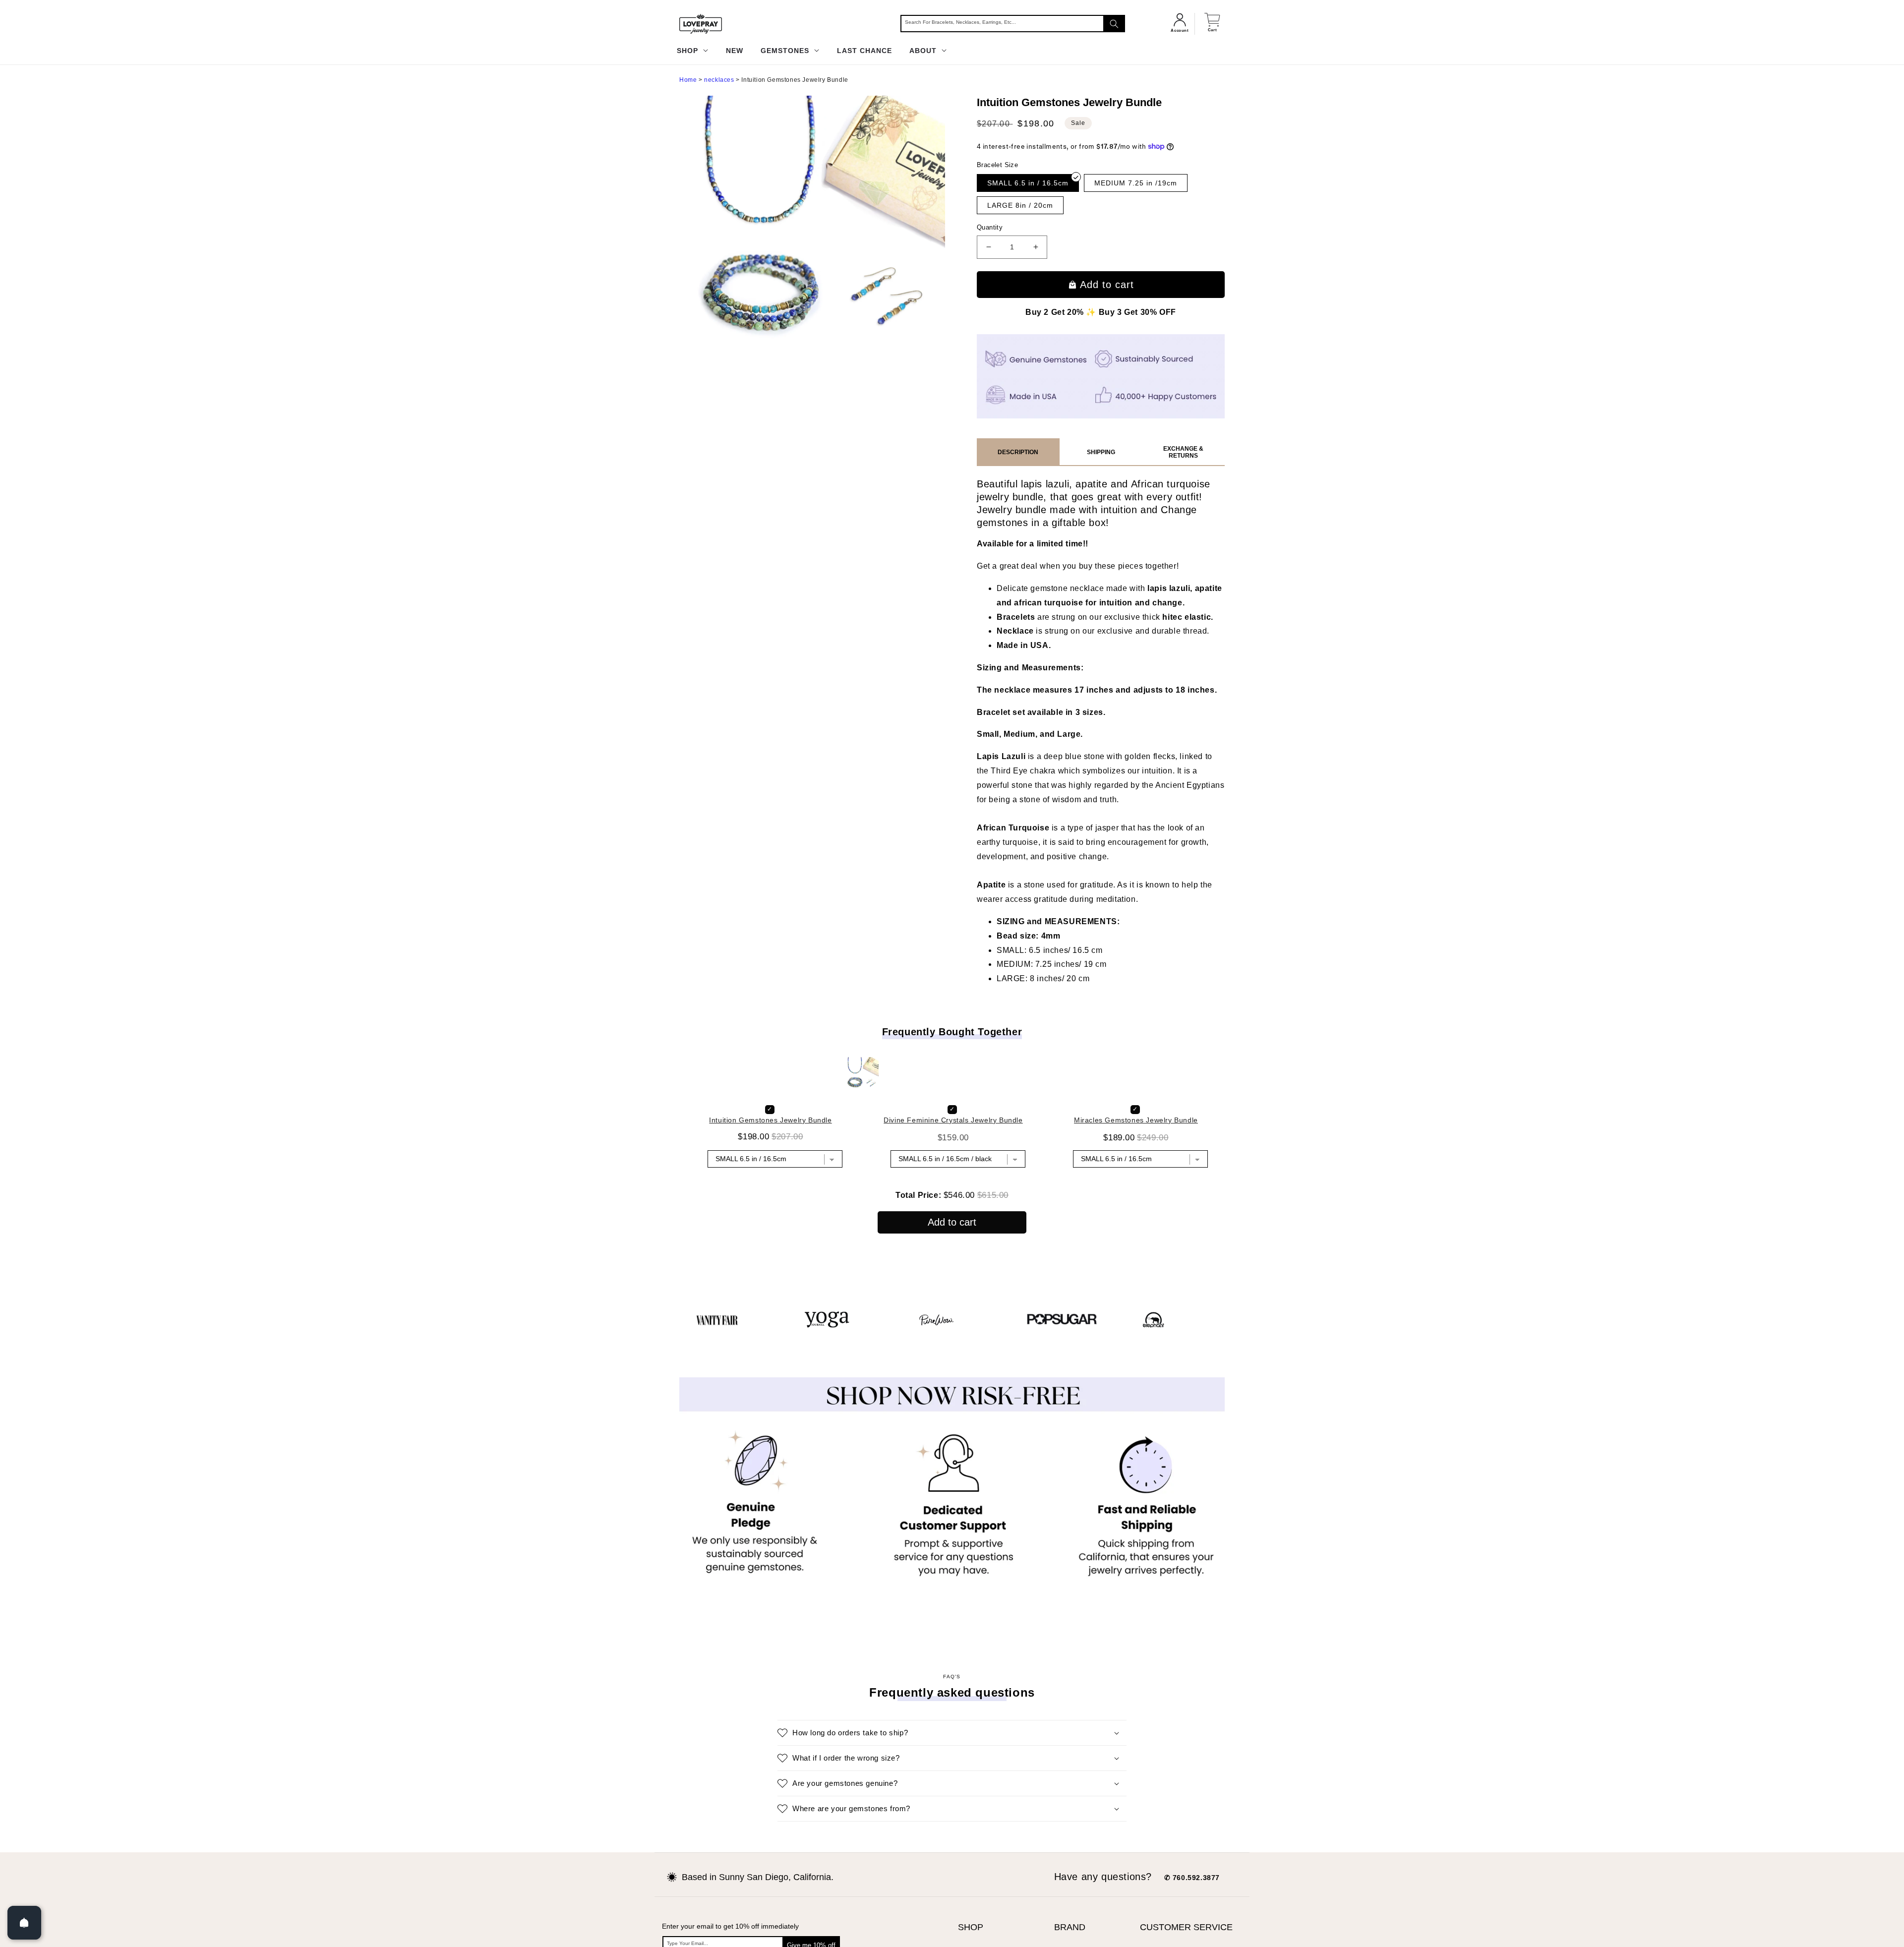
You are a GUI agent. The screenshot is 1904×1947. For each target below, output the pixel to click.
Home (688, 80)
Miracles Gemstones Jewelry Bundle (1136, 1168)
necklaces (719, 80)
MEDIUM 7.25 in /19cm (1136, 183)
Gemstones (786, 51)
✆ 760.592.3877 (1192, 1926)
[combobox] (1013, 24)
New (735, 51)
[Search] (1114, 24)
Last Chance (864, 51)
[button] (952, 1781)
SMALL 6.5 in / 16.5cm (1028, 183)
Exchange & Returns (1183, 452)
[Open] (24, 1923)
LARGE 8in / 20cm (1020, 205)
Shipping (1101, 452)
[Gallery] (816, 225)
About (924, 51)
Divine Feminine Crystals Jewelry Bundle (953, 1168)
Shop (689, 51)
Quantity (990, 227)
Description (1018, 452)
